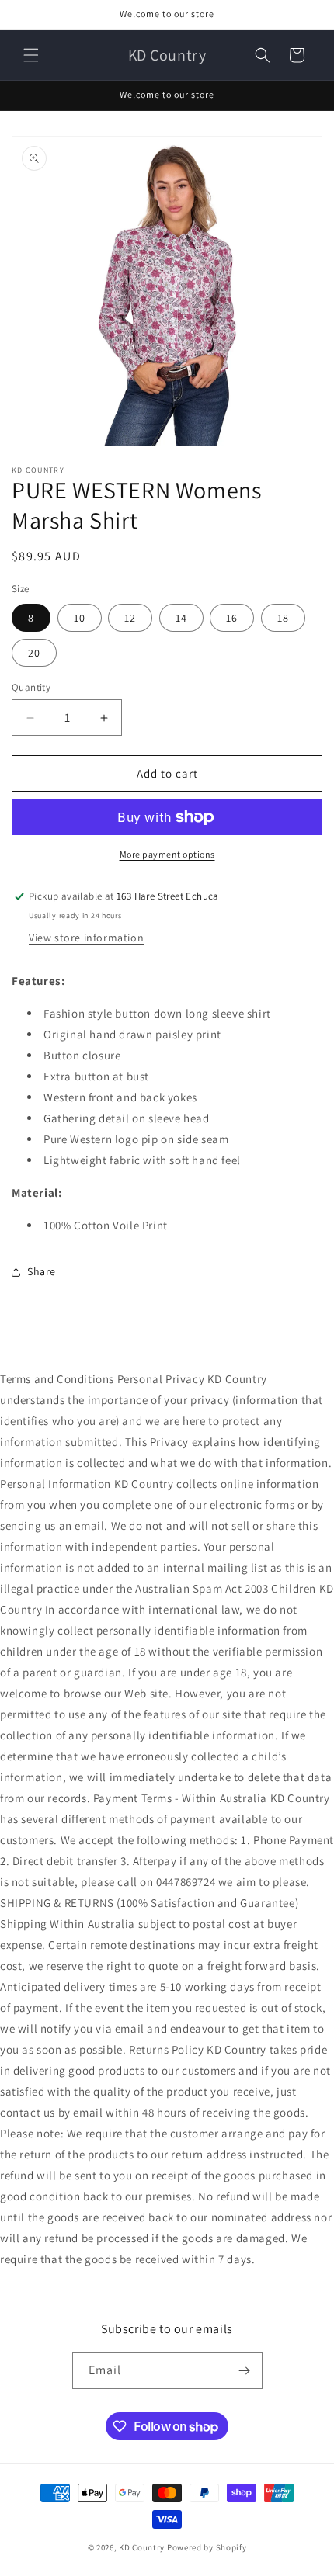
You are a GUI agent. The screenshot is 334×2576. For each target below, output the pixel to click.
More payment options (167, 854)
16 (232, 618)
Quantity (31, 687)
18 (283, 618)
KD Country (142, 2547)
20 (34, 653)
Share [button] (42, 1271)
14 (181, 618)
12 (130, 618)
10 (80, 618)
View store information (86, 938)
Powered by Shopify (207, 2547)
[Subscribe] (245, 2371)
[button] (31, 55)
